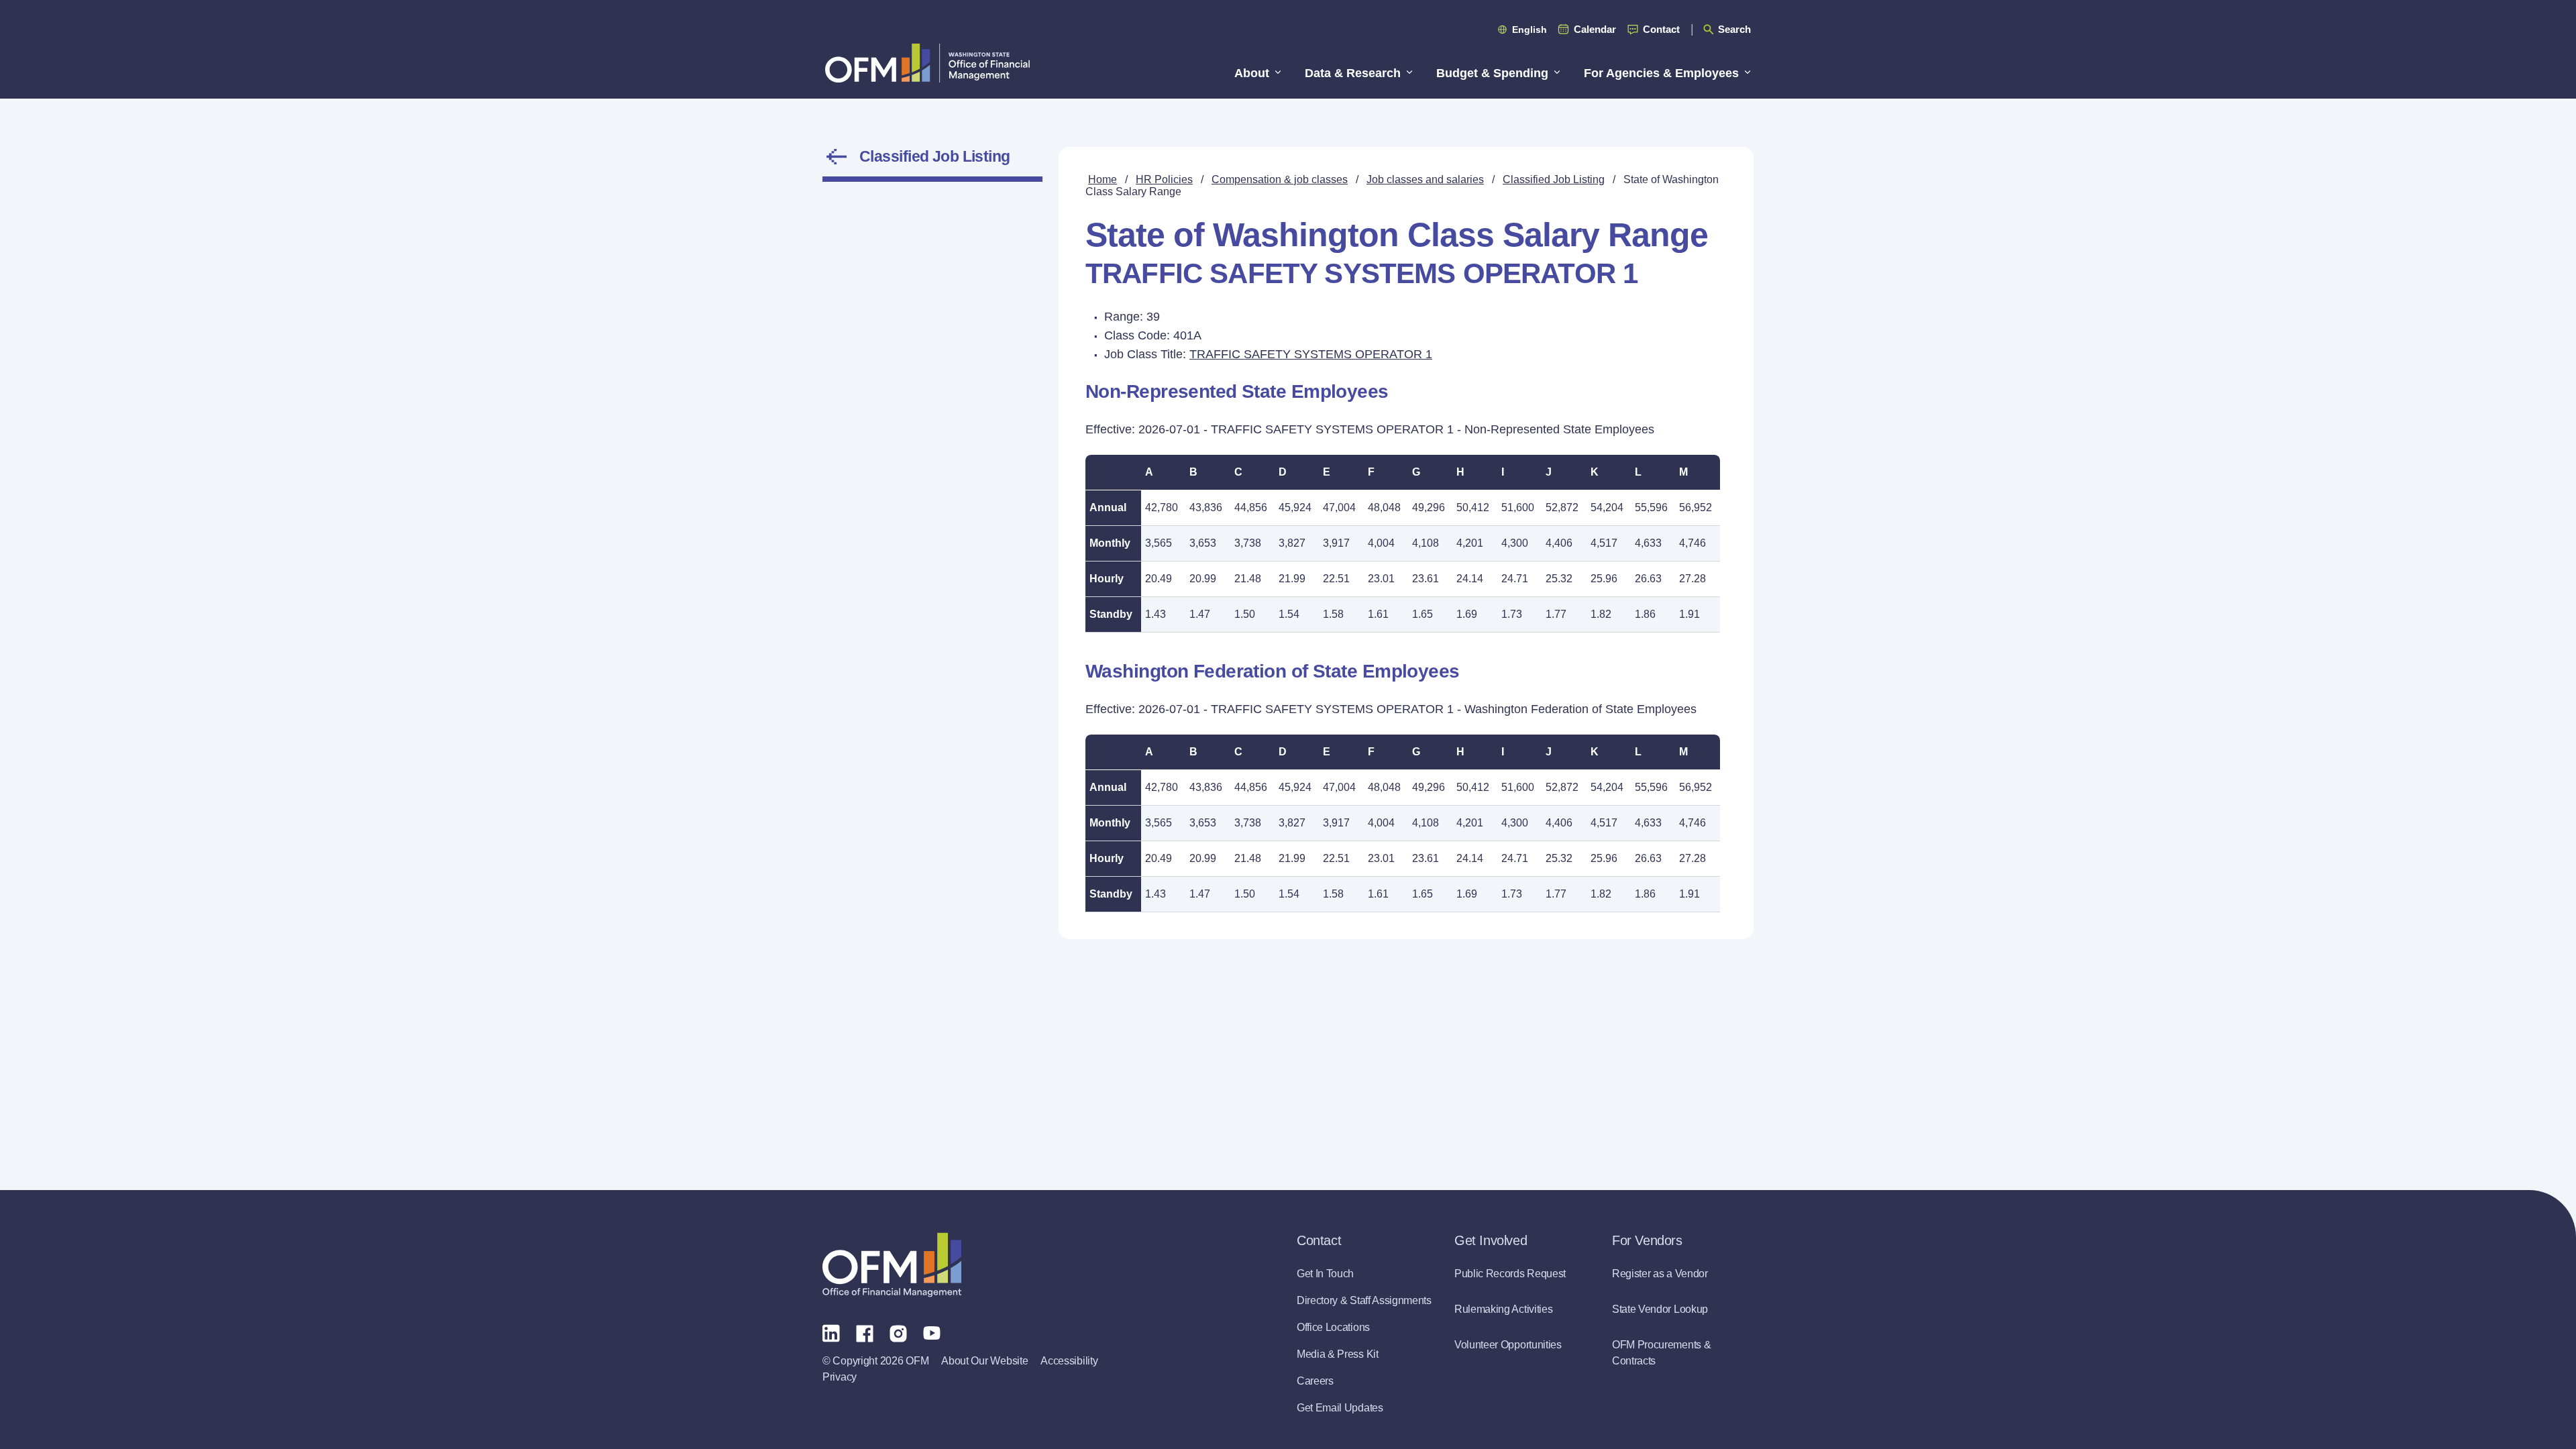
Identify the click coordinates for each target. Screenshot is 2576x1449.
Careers (1315, 1381)
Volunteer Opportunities (1508, 1345)
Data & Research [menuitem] (1353, 73)
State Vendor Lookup (1660, 1309)
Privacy (840, 1377)
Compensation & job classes (1280, 179)
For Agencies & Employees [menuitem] (1661, 73)
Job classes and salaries (1425, 179)
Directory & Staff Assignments (1364, 1300)
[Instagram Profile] (898, 1332)
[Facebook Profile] (865, 1332)
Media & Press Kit (1338, 1354)
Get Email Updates (1340, 1408)
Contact (1661, 29)
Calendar (1595, 29)
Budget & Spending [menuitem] (1492, 73)
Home (1103, 179)
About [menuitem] (1252, 73)
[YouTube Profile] (932, 1332)
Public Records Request (1510, 1274)
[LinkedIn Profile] (831, 1333)
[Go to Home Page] (927, 63)
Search (1734, 29)
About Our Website (984, 1361)
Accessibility (1069, 1361)
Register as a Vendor (1660, 1274)
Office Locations (1333, 1327)
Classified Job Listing (935, 156)
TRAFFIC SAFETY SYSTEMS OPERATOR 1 (1311, 354)
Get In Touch (1325, 1274)
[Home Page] (892, 1265)
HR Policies (1164, 179)
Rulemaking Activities (1503, 1309)
